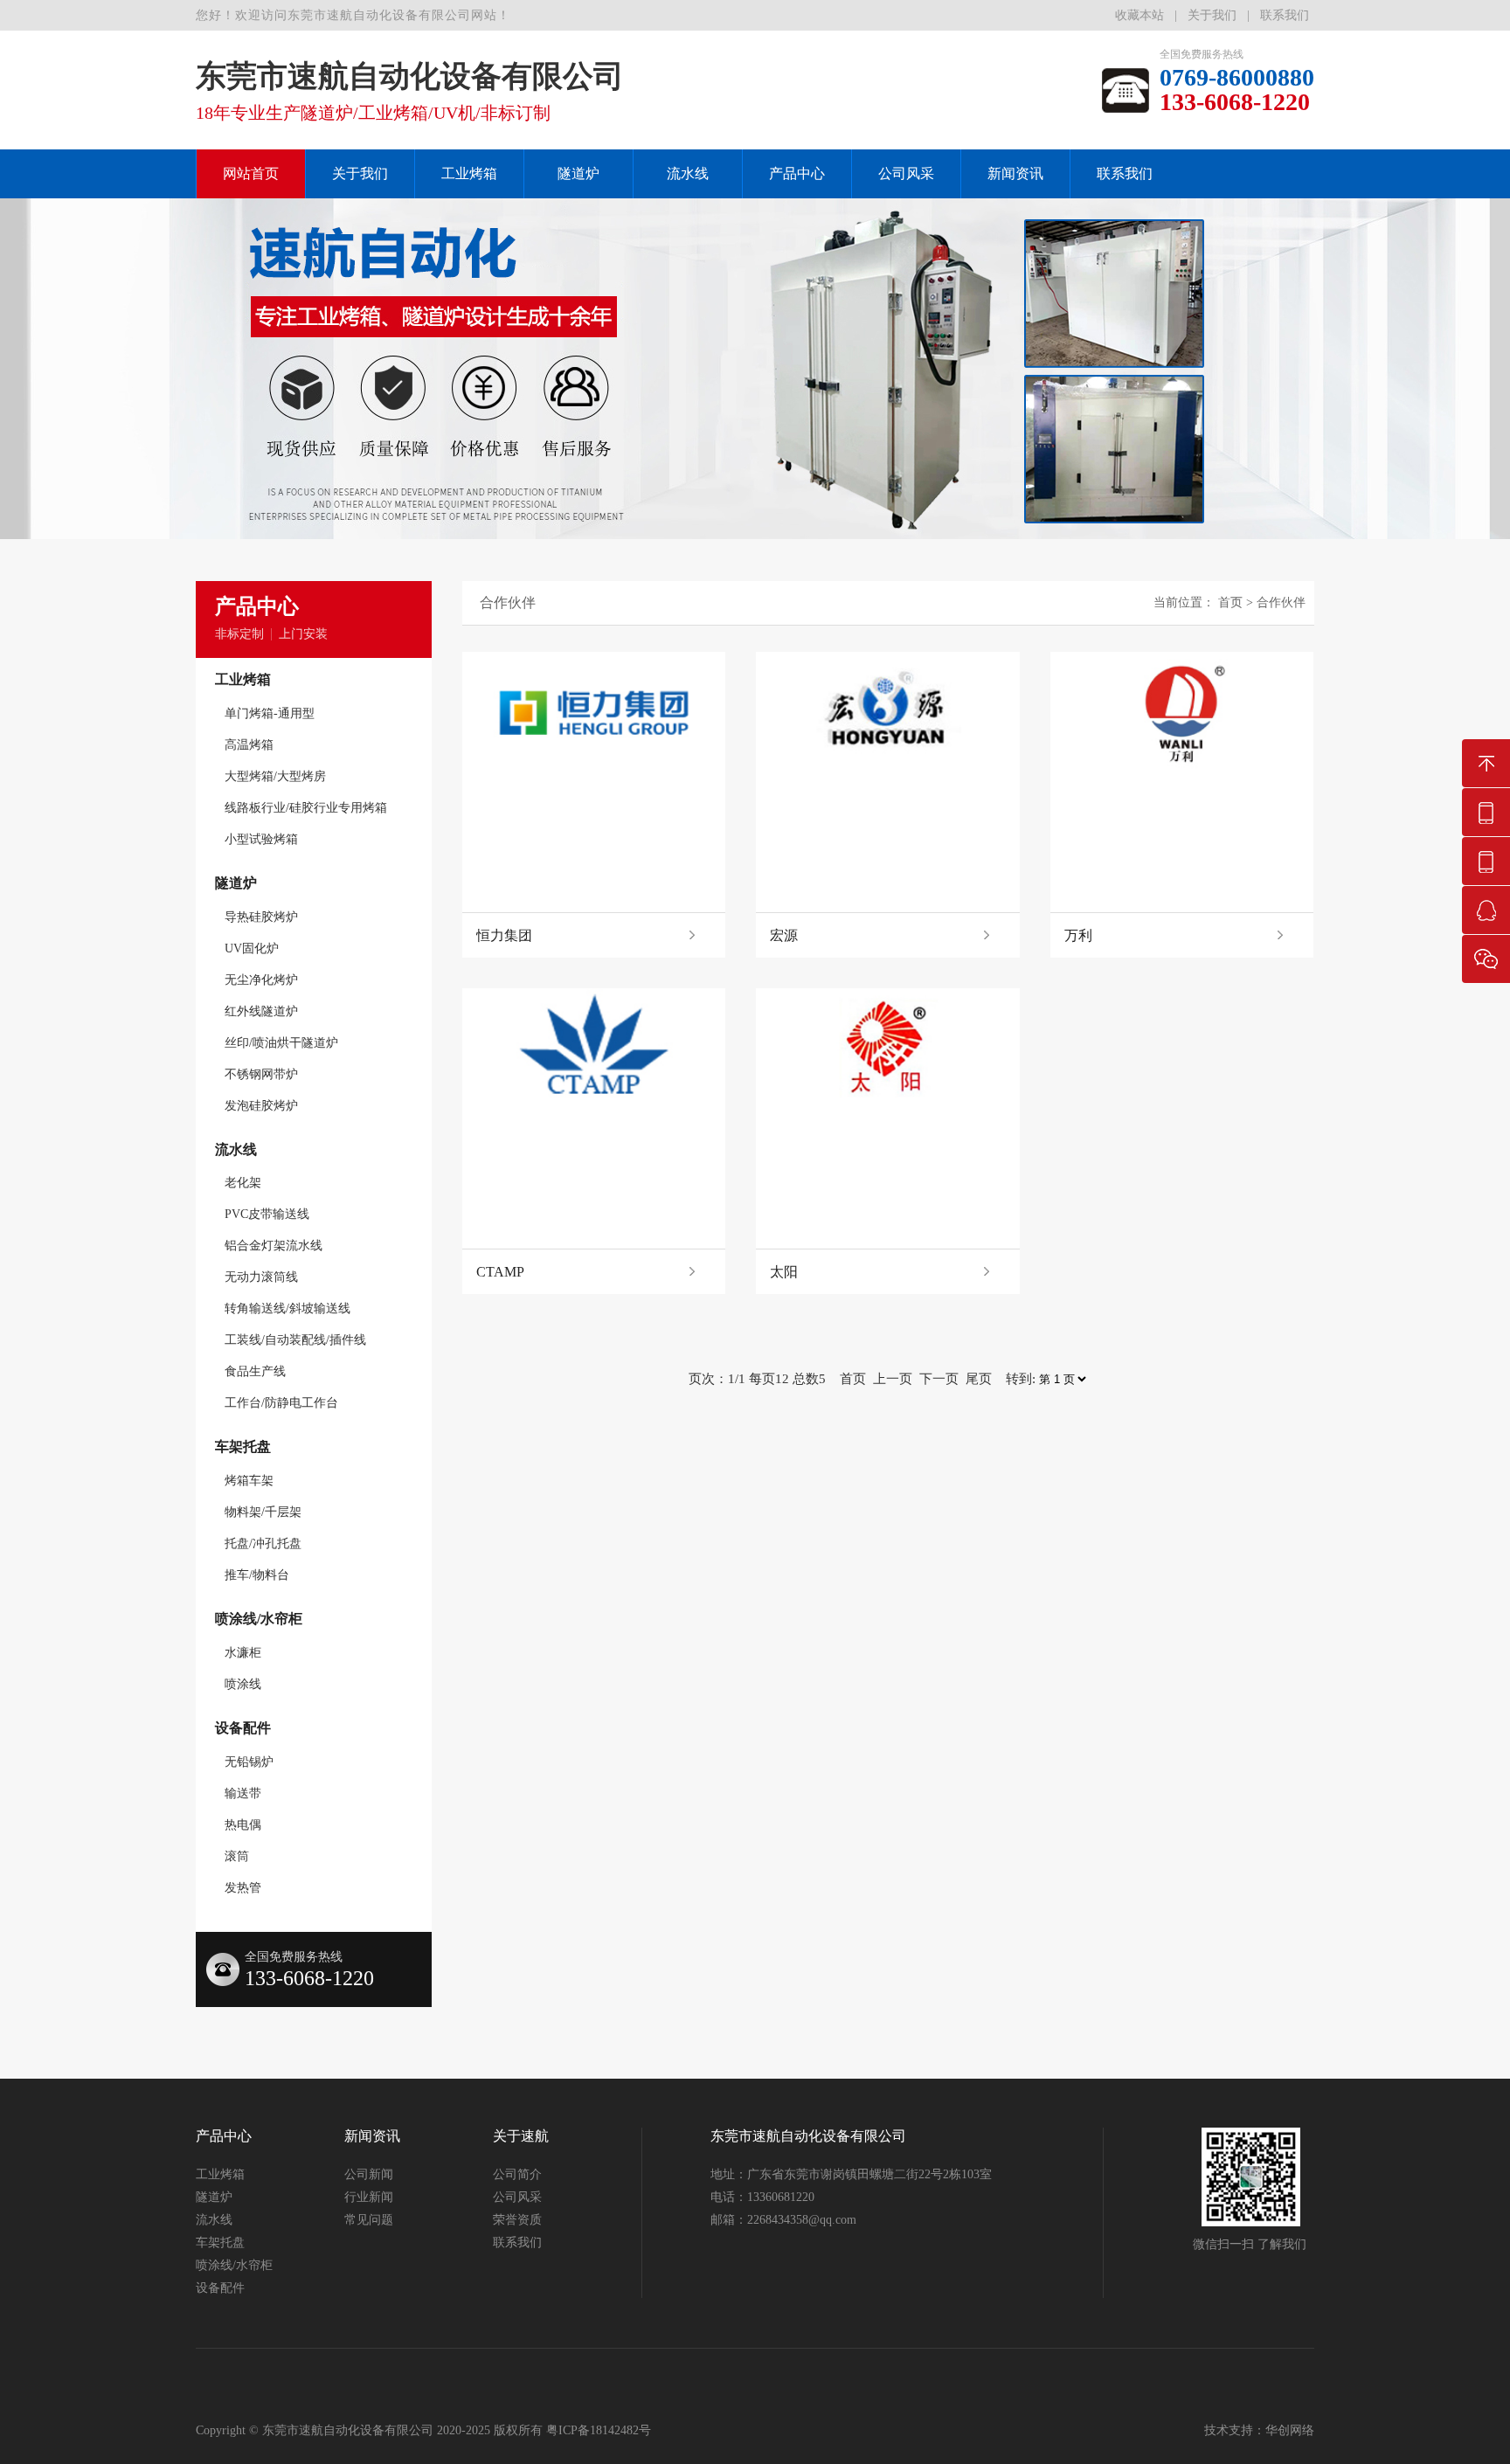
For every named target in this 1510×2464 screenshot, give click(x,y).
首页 (1230, 602)
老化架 (243, 1183)
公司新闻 (369, 2174)
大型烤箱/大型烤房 (275, 776)
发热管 (243, 1888)
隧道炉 (578, 173)
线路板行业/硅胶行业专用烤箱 (306, 808)
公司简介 (517, 2174)
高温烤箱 (249, 745)
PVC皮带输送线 (267, 1214)
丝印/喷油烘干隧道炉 (281, 1043)
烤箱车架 (249, 1481)
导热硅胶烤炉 (261, 917)
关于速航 (521, 2136)
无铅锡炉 (249, 1762)
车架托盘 (243, 1447)
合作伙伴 (1281, 602)
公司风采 (906, 173)
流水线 (688, 173)
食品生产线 (255, 1371)
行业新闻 (369, 2197)
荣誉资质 (517, 2220)
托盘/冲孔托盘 (263, 1543)
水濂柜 (243, 1653)
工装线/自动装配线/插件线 (295, 1340)
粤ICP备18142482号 (599, 2430)
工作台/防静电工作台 (281, 1403)
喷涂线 (243, 1684)
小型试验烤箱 (261, 839)
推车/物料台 (257, 1575)
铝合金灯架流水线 (274, 1246)
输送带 (243, 1793)
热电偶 (243, 1825)
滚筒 (237, 1856)
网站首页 (251, 173)
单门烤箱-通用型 (270, 713)
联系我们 (1285, 15)
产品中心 (797, 173)
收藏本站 (1139, 15)
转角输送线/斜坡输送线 (287, 1308)
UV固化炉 (252, 948)
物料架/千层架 (263, 1512)
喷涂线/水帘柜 (259, 1619)
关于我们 (1212, 15)
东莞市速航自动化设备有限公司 (808, 2136)
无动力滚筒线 (261, 1277)
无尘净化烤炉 (261, 980)
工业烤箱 (469, 173)
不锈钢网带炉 (261, 1074)
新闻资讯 (1015, 173)
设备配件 (243, 1728)
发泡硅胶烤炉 (261, 1106)
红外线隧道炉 (261, 1011)
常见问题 (369, 2220)
